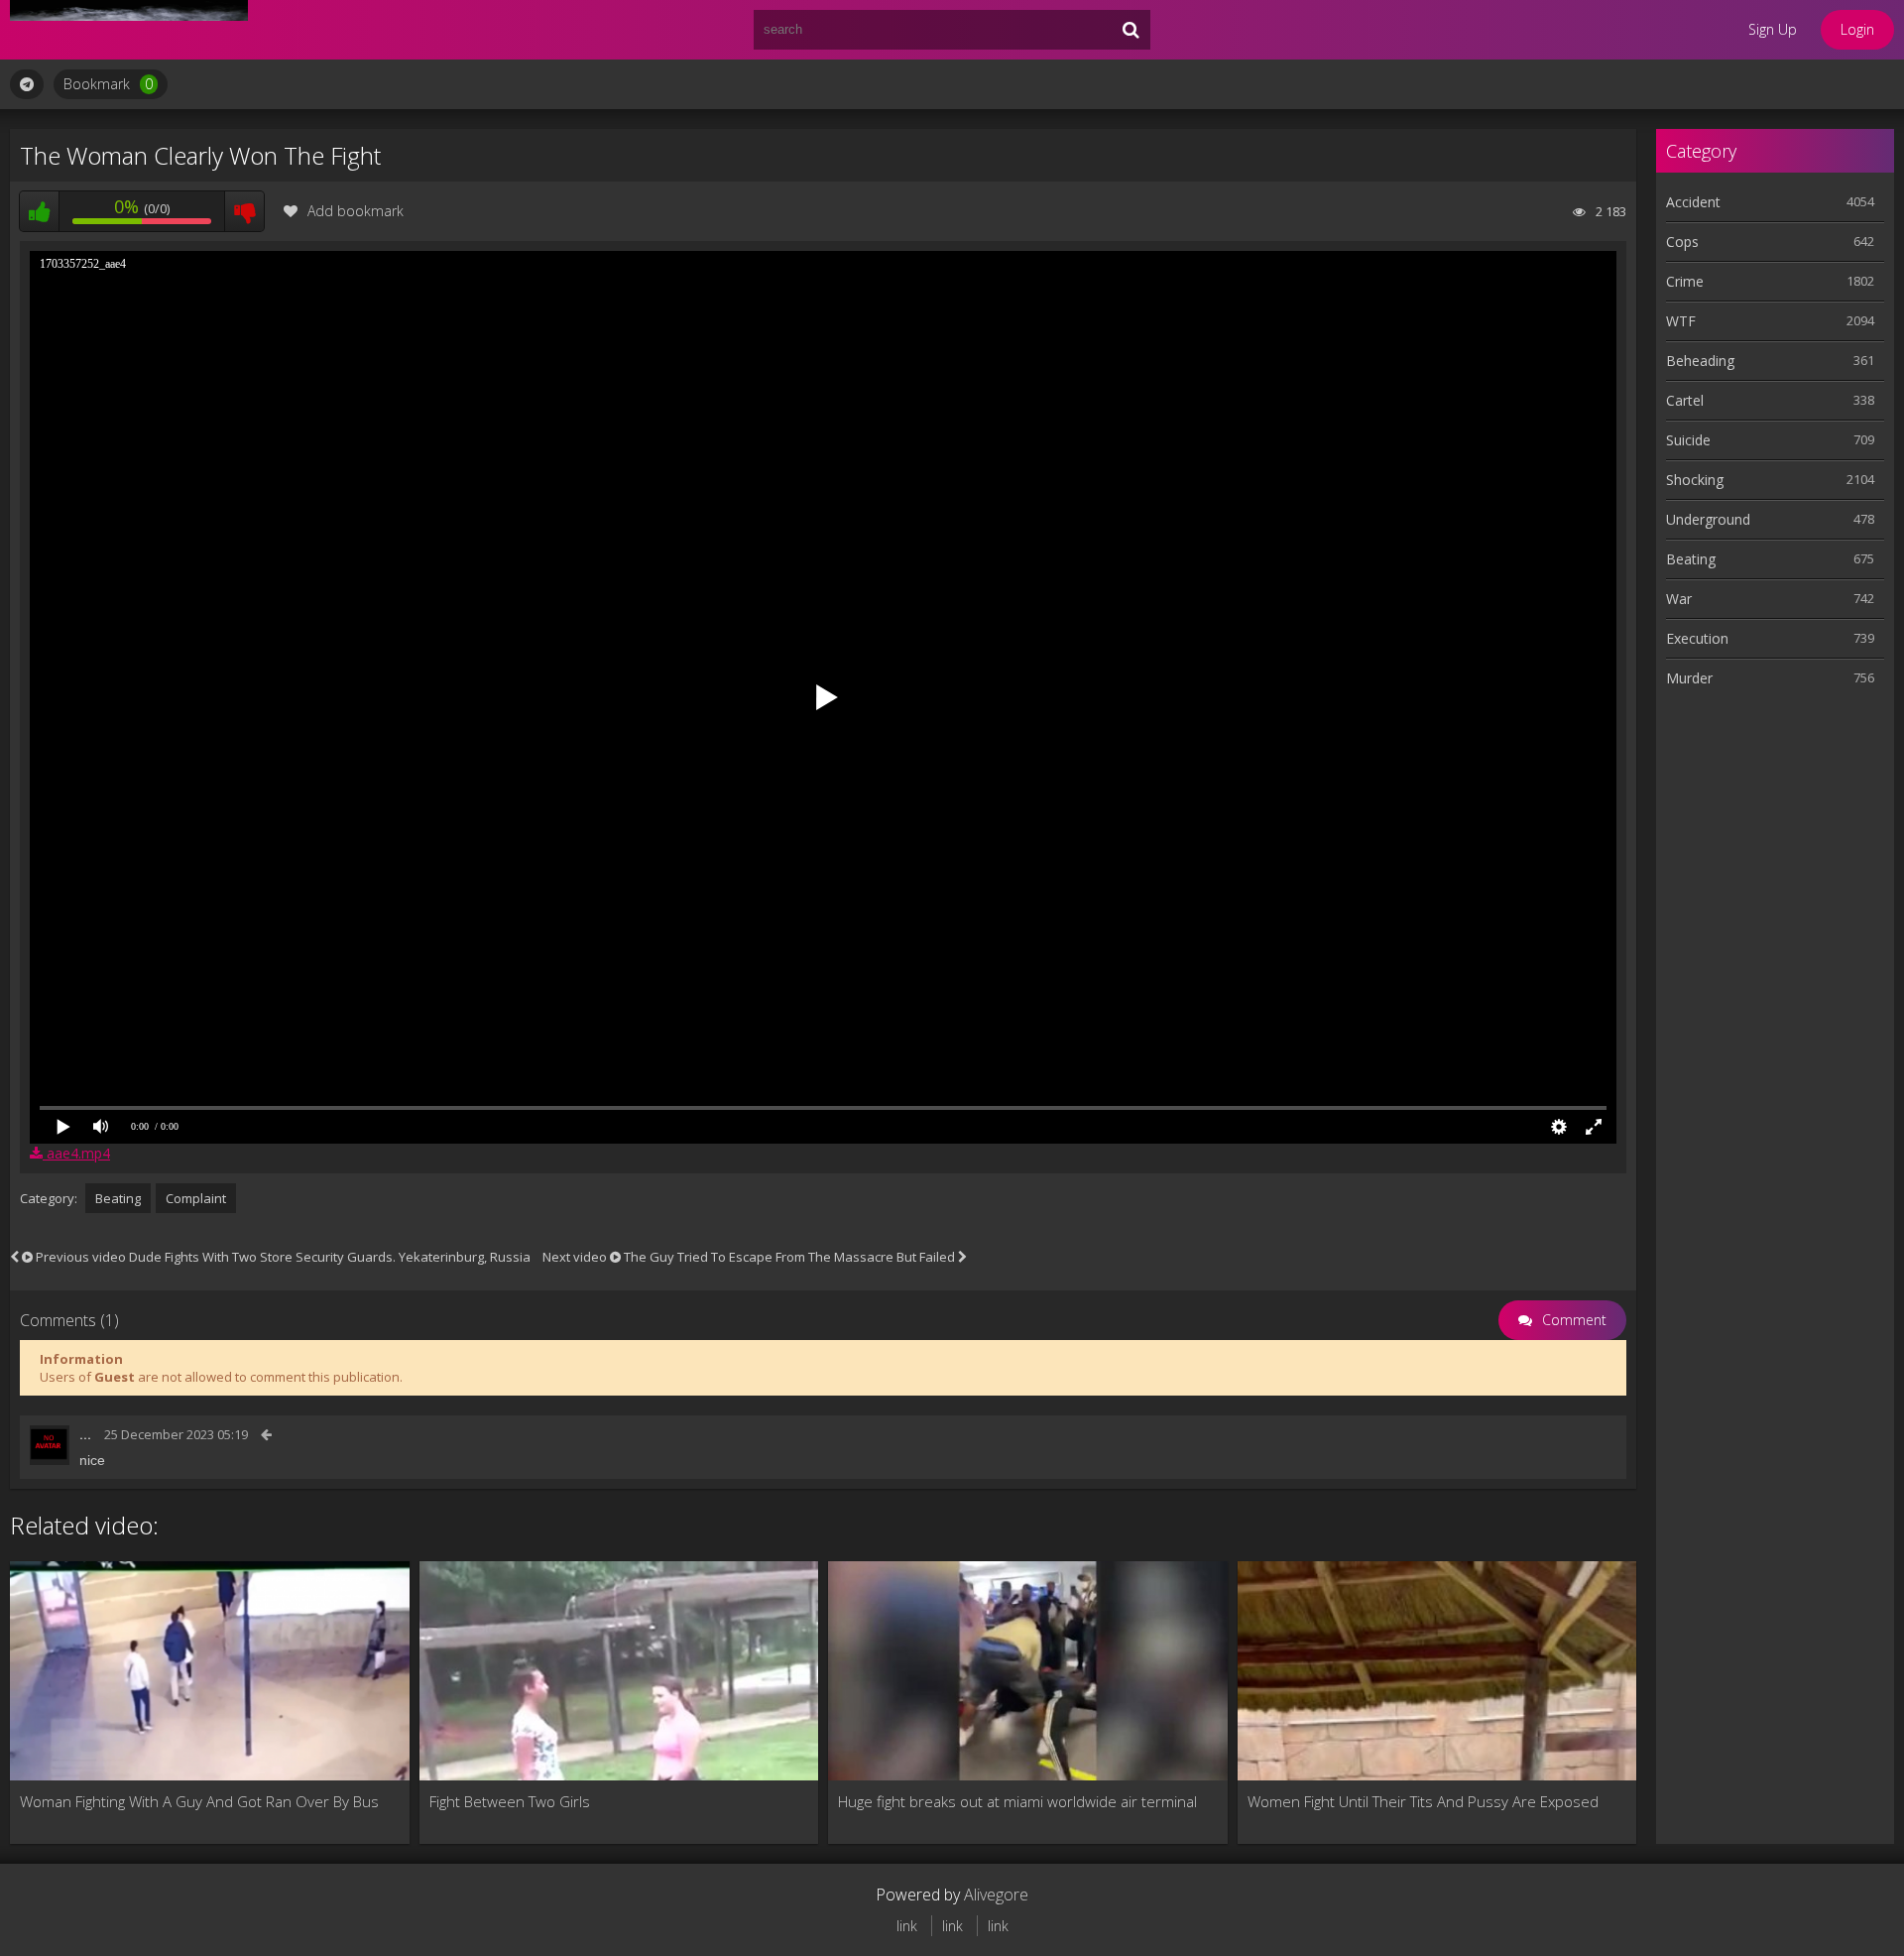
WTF (1681, 321)
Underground (1708, 519)
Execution (1697, 638)
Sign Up (1773, 29)
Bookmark (108, 84)
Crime (1685, 281)
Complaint (196, 1198)
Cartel (1685, 400)
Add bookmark (356, 211)
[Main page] (129, 30)
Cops (1682, 242)
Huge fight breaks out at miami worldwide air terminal (1017, 1801)
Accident (1693, 202)
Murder (1689, 678)
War (1679, 599)
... (85, 1434)
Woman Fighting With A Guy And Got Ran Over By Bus (199, 1801)
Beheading (1700, 361)
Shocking (1695, 480)
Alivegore (996, 1895)
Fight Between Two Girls (510, 1801)
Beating (118, 1198)
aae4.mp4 (76, 1153)
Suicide (1688, 440)
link (907, 1926)
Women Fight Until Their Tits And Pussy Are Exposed (1423, 1801)
